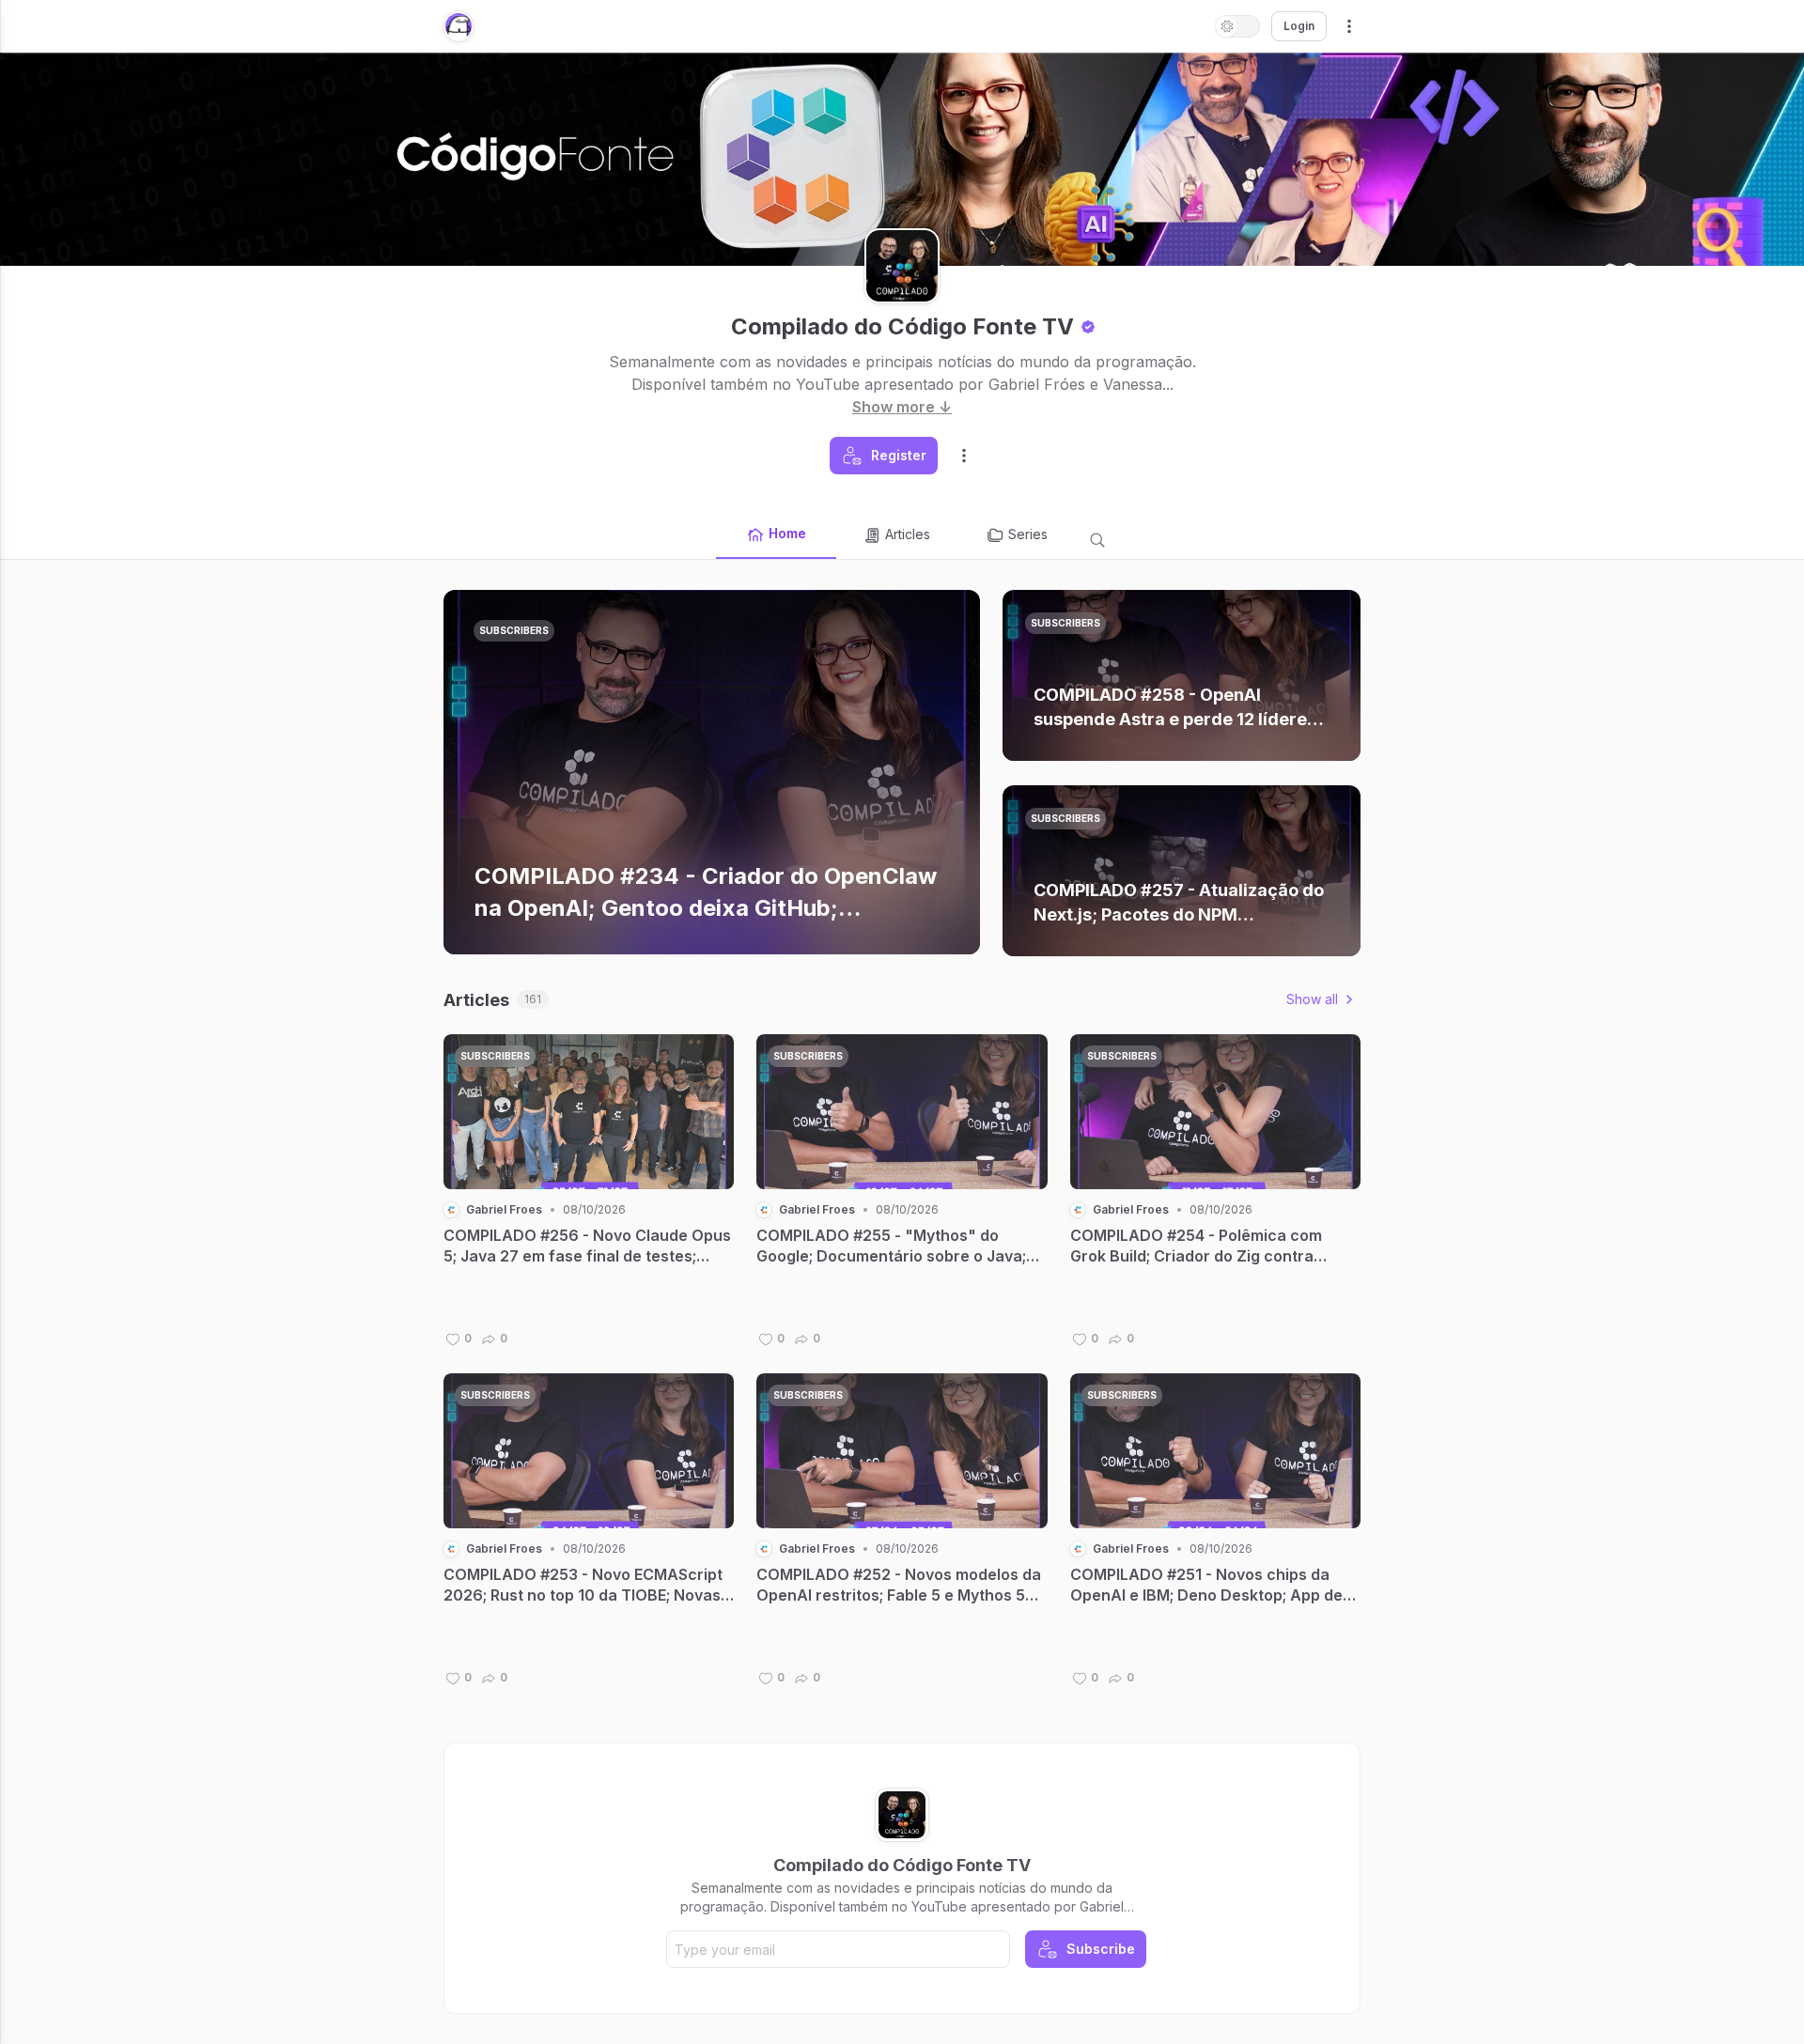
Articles (908, 534)
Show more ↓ (902, 407)
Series (1028, 534)
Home (787, 533)
